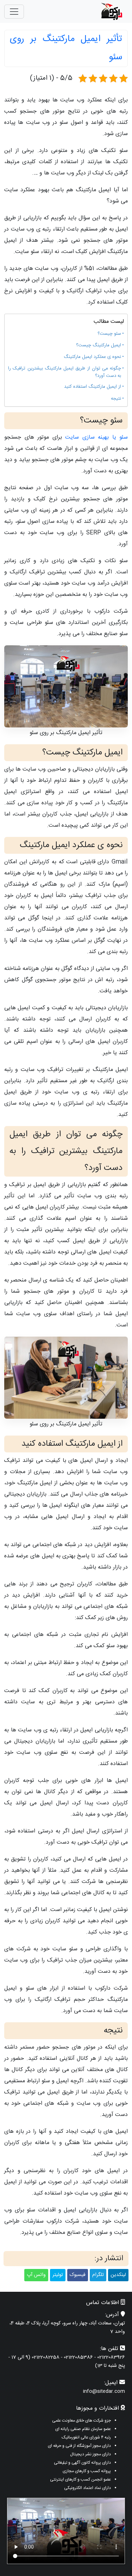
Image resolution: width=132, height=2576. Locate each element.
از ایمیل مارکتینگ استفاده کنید (93, 387)
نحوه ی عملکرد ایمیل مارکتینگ (92, 357)
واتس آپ (36, 2275)
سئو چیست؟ (109, 334)
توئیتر (58, 2275)
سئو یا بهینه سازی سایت (96, 437)
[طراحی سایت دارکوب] (112, 11)
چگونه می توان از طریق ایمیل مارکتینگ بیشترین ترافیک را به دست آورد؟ (65, 372)
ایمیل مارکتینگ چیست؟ (99, 345)
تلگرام (98, 2275)
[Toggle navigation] (14, 12)
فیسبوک (78, 2275)
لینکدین (118, 2275)
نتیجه (116, 399)
